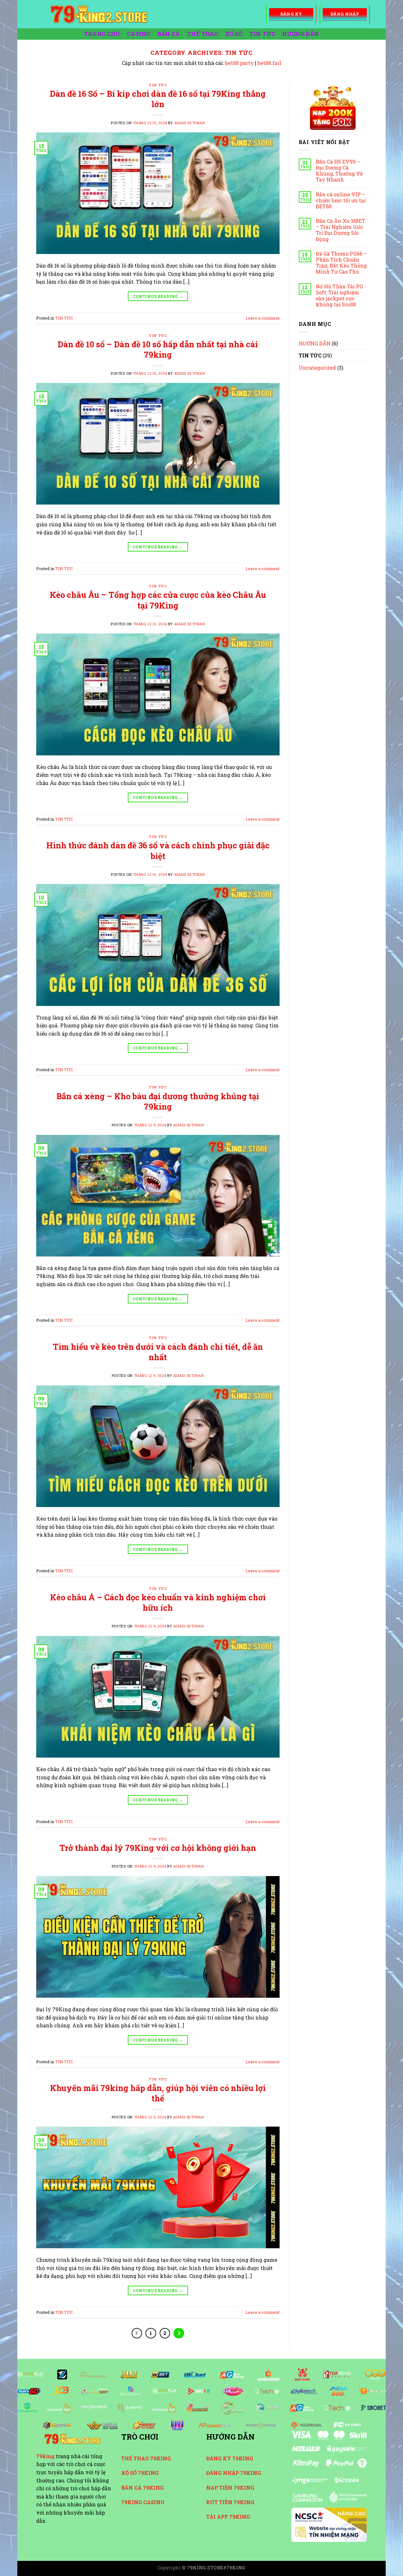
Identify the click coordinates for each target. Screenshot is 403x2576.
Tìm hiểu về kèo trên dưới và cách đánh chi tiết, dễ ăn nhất (158, 1352)
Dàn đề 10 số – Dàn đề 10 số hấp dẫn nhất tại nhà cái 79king (158, 349)
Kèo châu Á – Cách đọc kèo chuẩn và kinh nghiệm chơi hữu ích (158, 1602)
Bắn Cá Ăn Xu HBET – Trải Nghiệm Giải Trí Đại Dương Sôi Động (341, 230)
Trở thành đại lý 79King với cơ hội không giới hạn (158, 1848)
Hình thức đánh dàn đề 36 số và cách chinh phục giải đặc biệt (158, 850)
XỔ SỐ (234, 34)
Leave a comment (263, 318)
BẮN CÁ (169, 34)
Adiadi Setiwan (190, 123)
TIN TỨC (262, 34)
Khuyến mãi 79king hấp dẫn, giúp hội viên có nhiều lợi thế (158, 2093)
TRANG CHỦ (102, 34)
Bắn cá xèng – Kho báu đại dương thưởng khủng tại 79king (158, 1101)
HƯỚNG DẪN (301, 34)
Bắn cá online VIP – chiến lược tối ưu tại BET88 (341, 200)
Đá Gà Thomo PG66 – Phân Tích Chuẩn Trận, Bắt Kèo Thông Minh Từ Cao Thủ (341, 263)
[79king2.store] (146, 14)
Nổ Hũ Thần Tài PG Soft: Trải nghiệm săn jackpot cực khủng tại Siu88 (339, 295)
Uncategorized (317, 368)
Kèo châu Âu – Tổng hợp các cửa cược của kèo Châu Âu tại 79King (158, 600)
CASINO (139, 34)
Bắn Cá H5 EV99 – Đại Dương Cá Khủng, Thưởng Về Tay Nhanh (339, 171)
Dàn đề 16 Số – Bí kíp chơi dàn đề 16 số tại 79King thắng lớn (158, 99)
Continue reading (158, 296)
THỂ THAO (203, 34)
